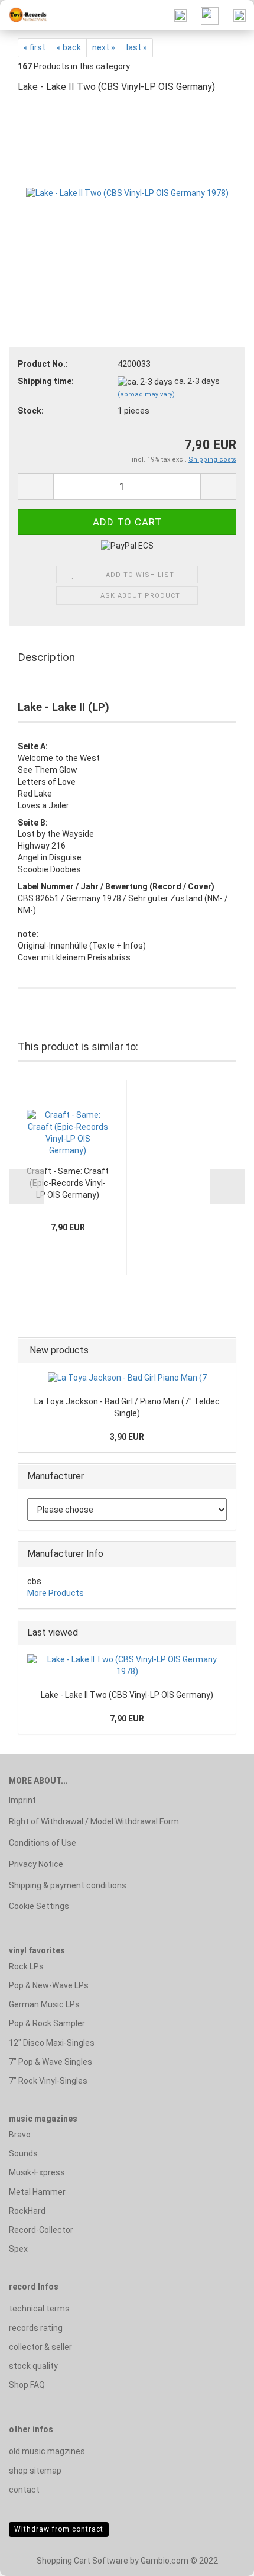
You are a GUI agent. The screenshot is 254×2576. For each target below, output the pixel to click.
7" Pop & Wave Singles (51, 2062)
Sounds (23, 2153)
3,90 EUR (127, 1437)
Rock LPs (26, 1966)
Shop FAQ (27, 2385)
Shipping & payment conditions (68, 1885)
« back (69, 47)
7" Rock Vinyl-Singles (48, 2081)
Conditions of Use (43, 1843)
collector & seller (40, 2347)
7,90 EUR (127, 1719)
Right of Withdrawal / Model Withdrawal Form (94, 1821)
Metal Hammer (37, 2192)
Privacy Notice (36, 1864)
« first (35, 47)
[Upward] (222, 2558)
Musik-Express (37, 2172)
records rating (36, 2328)
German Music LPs (44, 2004)
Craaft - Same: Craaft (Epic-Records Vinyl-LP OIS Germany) (68, 1183)
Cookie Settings (39, 1906)
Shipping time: (46, 381)
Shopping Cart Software (82, 2561)
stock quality (33, 2366)
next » (104, 47)
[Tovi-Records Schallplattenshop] (24, 15)
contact (24, 2490)
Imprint (22, 1800)
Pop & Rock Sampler (47, 2023)
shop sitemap (35, 2471)
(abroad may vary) (146, 394)
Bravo (20, 2135)
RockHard (27, 2211)
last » (137, 47)
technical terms (39, 2309)
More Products (56, 1593)
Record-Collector (41, 2230)
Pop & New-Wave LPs (49, 1985)
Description (46, 657)
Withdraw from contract (59, 2529)
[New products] (223, 1351)
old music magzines (47, 2451)
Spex (18, 2249)
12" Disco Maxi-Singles (52, 2043)
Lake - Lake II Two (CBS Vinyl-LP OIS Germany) (127, 1695)
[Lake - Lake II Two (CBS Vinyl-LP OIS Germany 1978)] (127, 193)
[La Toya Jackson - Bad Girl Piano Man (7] (127, 1378)
